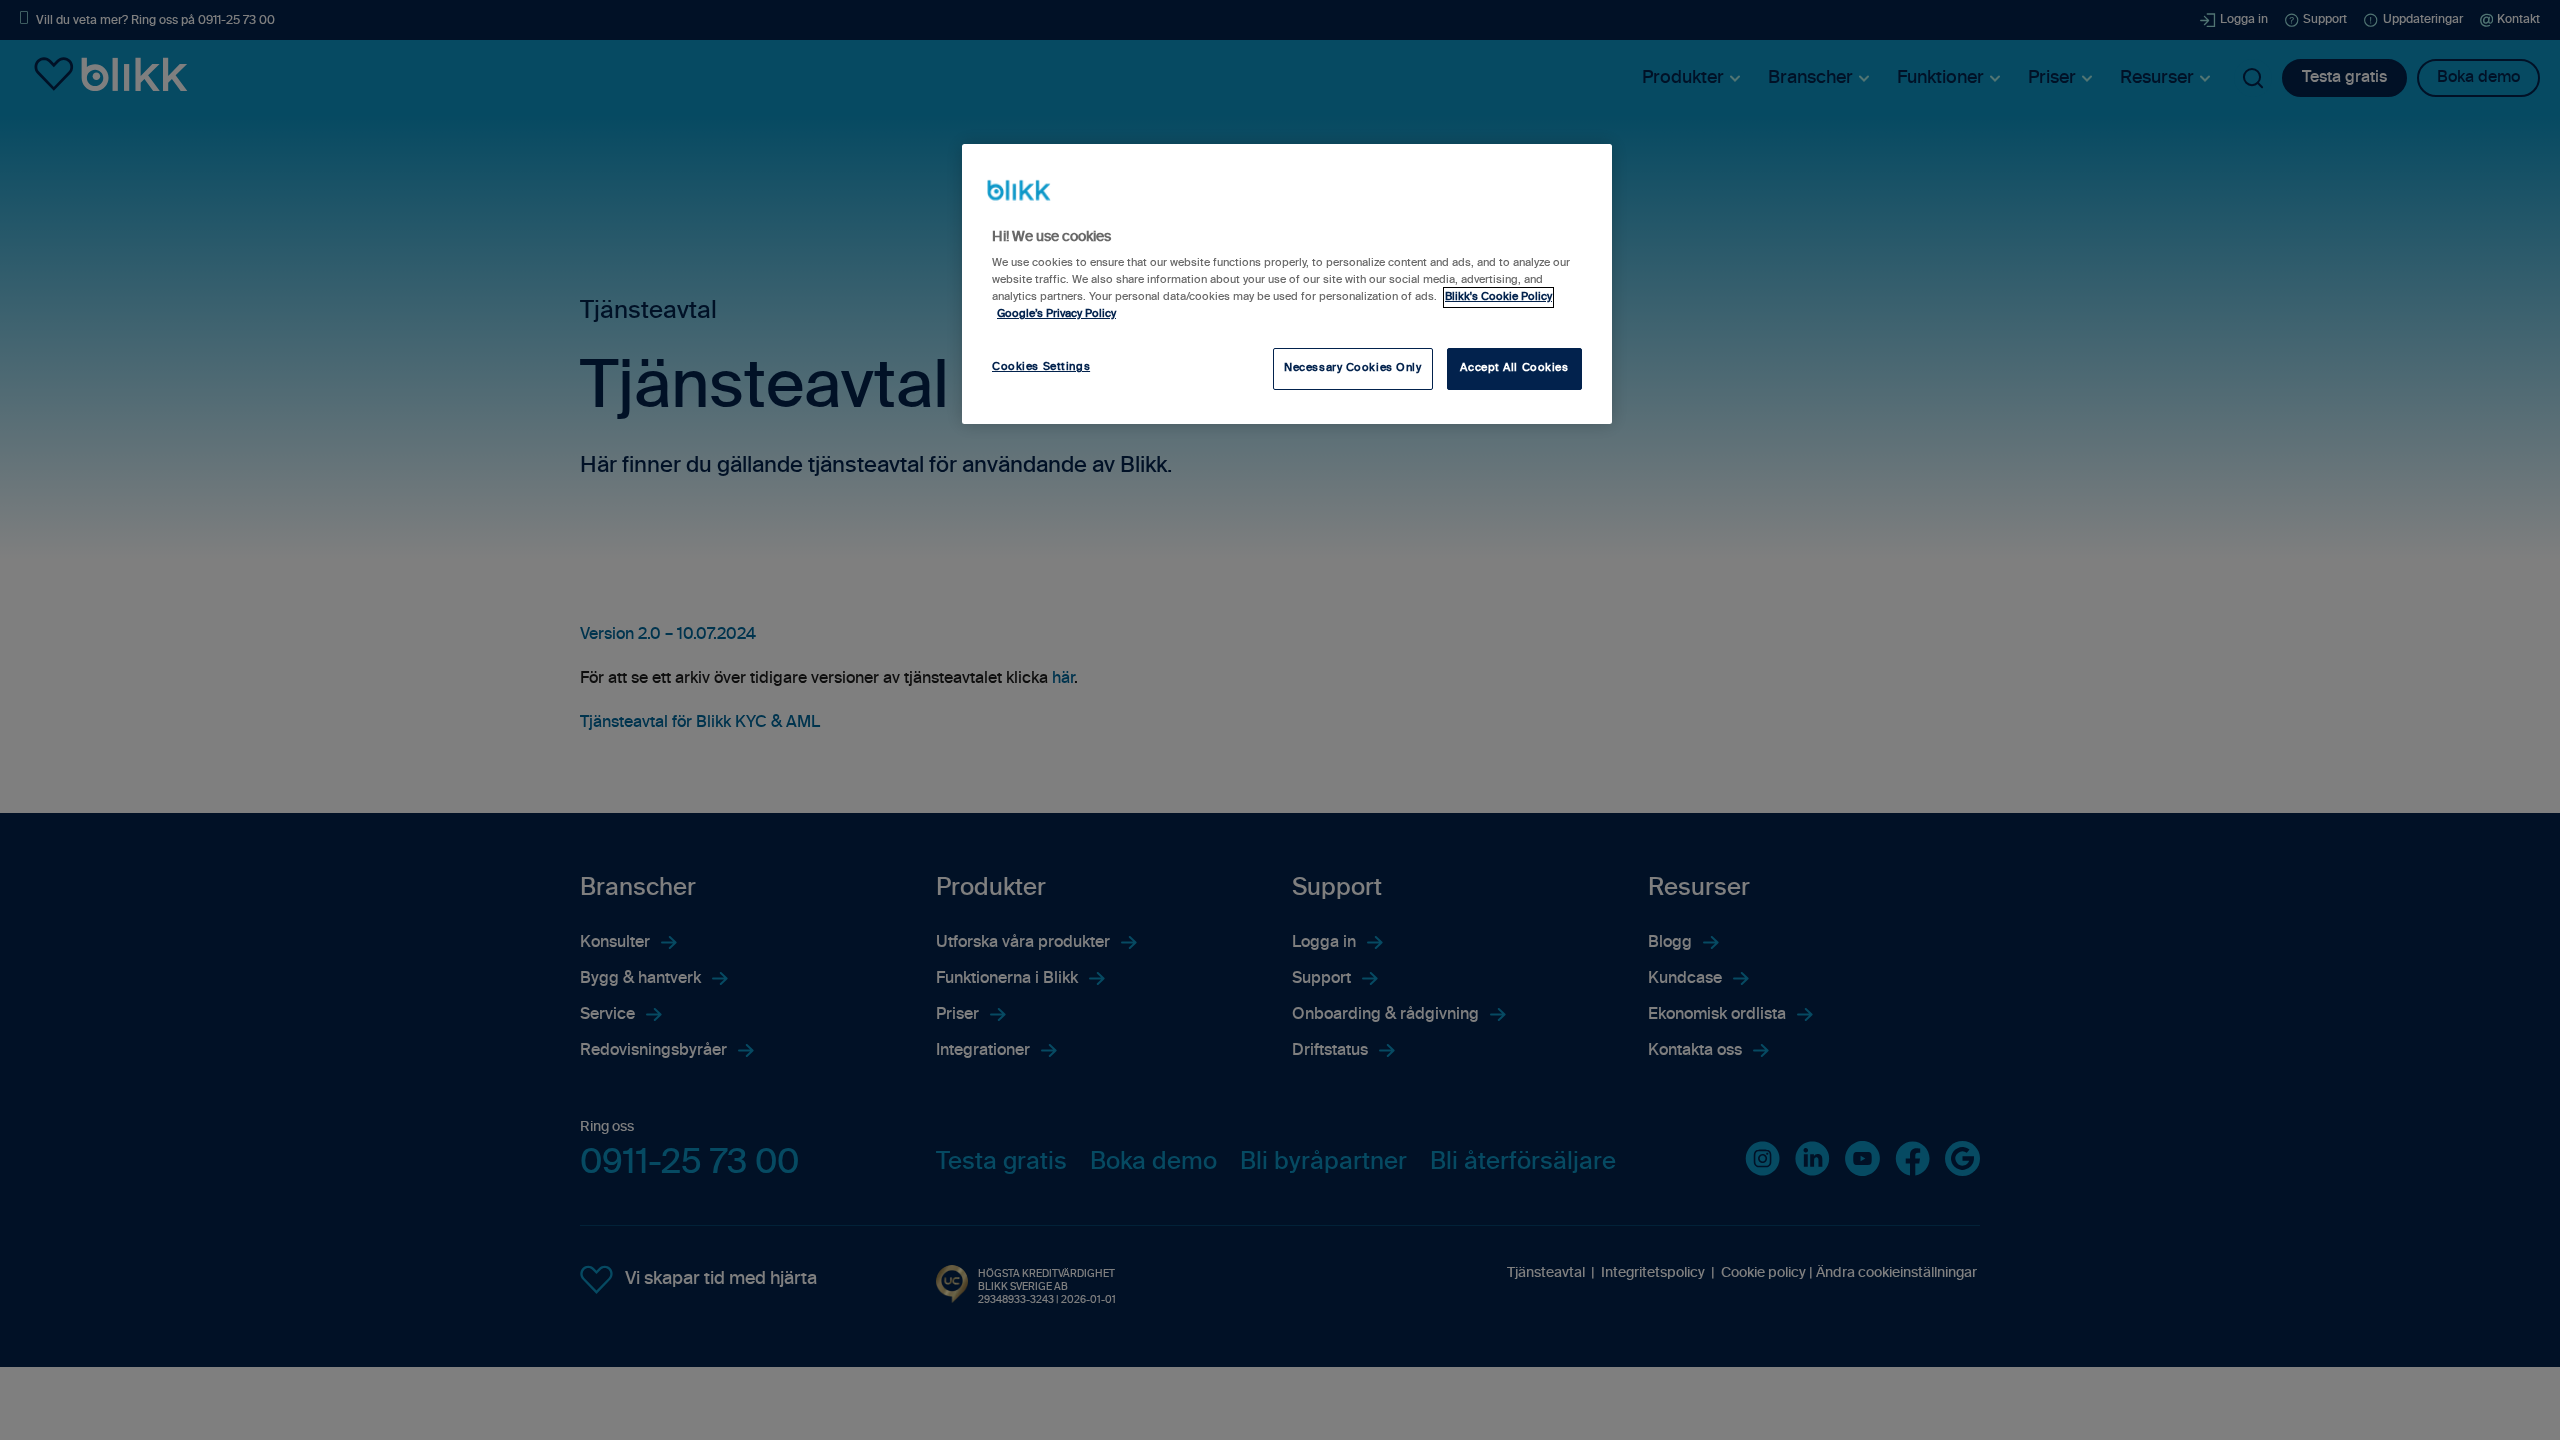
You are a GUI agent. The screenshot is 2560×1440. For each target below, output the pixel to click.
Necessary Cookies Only (1353, 368)
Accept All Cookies (1514, 368)
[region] (1287, 284)
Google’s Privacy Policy (1056, 314)
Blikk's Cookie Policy (1498, 297)
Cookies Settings (1041, 367)
